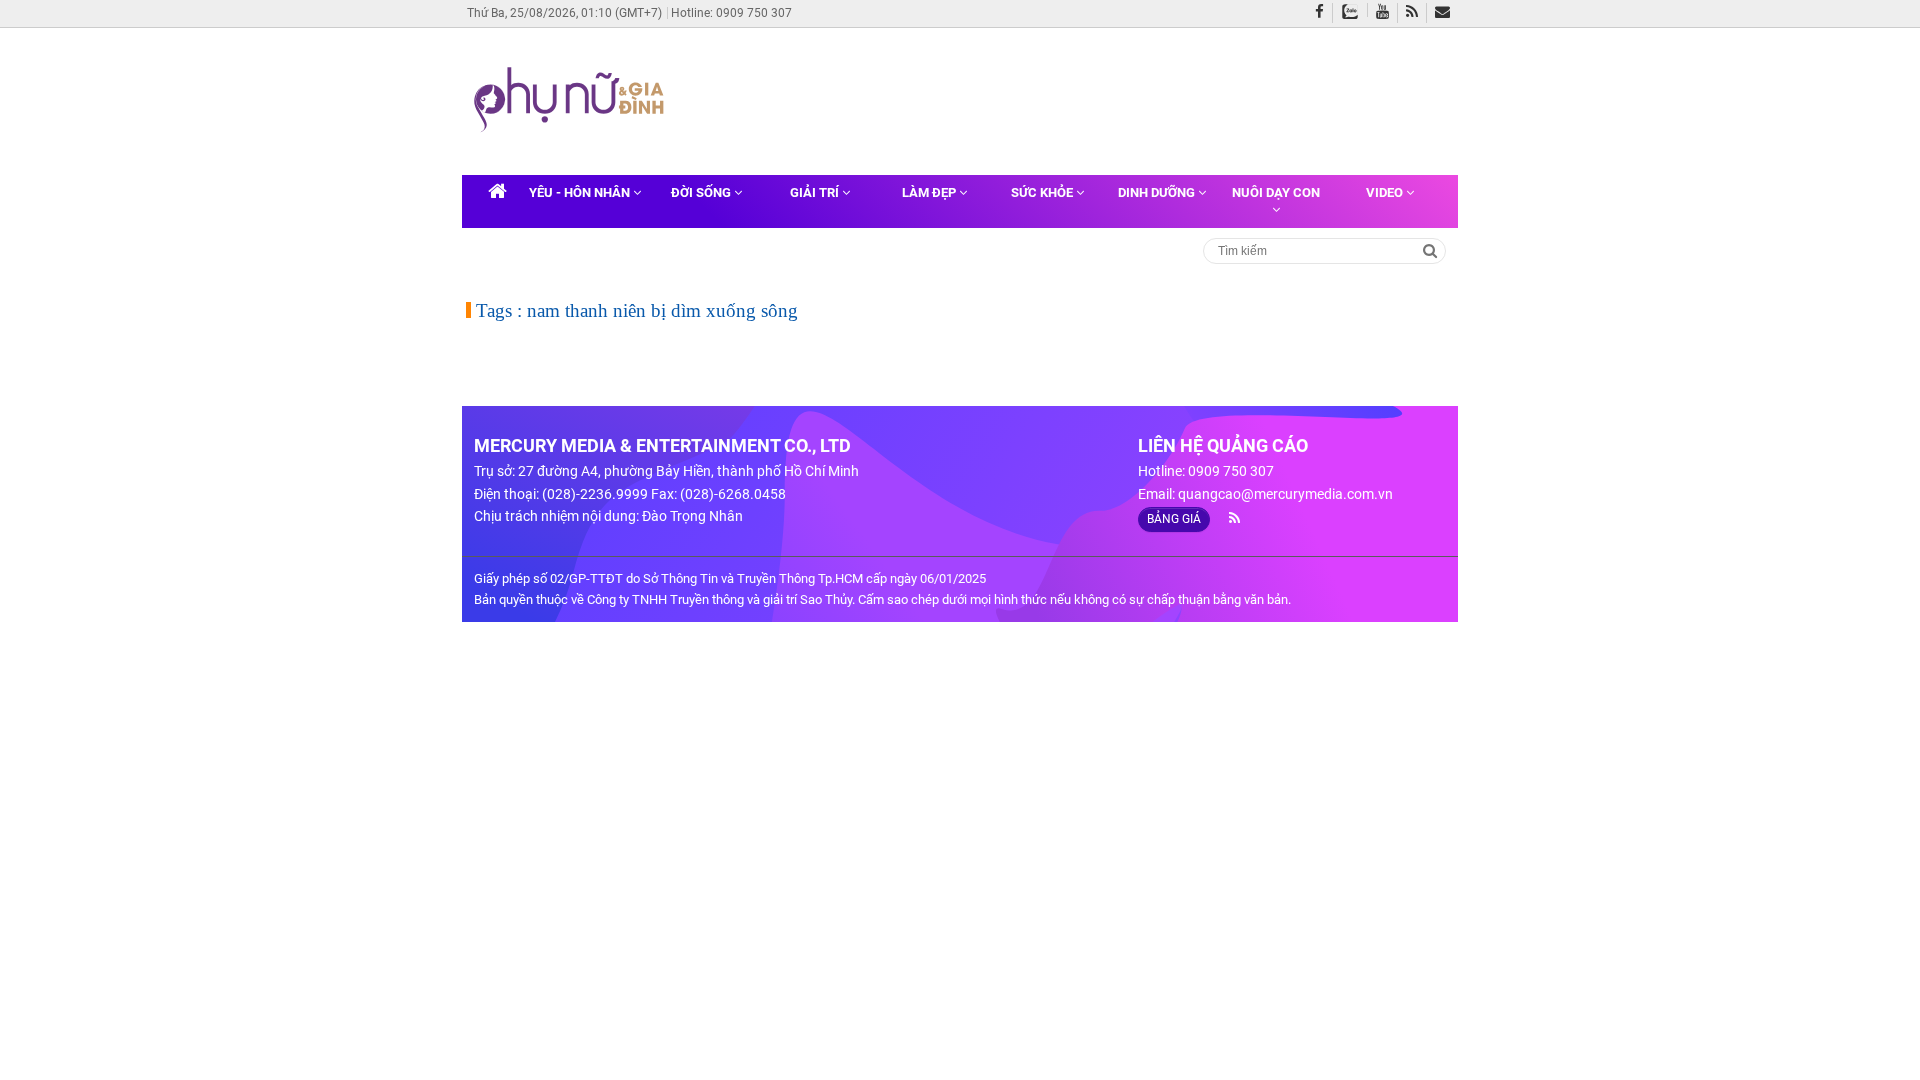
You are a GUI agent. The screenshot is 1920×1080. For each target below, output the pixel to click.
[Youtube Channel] (1387, 13)
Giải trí (816, 192)
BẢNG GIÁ (1174, 519)
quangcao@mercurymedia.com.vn (1285, 494)
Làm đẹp (930, 192)
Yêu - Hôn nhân (581, 192)
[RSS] (1416, 13)
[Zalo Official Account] (1354, 10)
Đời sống (702, 192)
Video (1386, 192)
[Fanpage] (1324, 13)
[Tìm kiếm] (1430, 249)
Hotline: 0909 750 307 (731, 13)
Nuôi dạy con (1276, 192)
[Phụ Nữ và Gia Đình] (573, 100)
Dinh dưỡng (1158, 192)
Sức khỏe (1043, 192)
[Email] (1446, 13)
